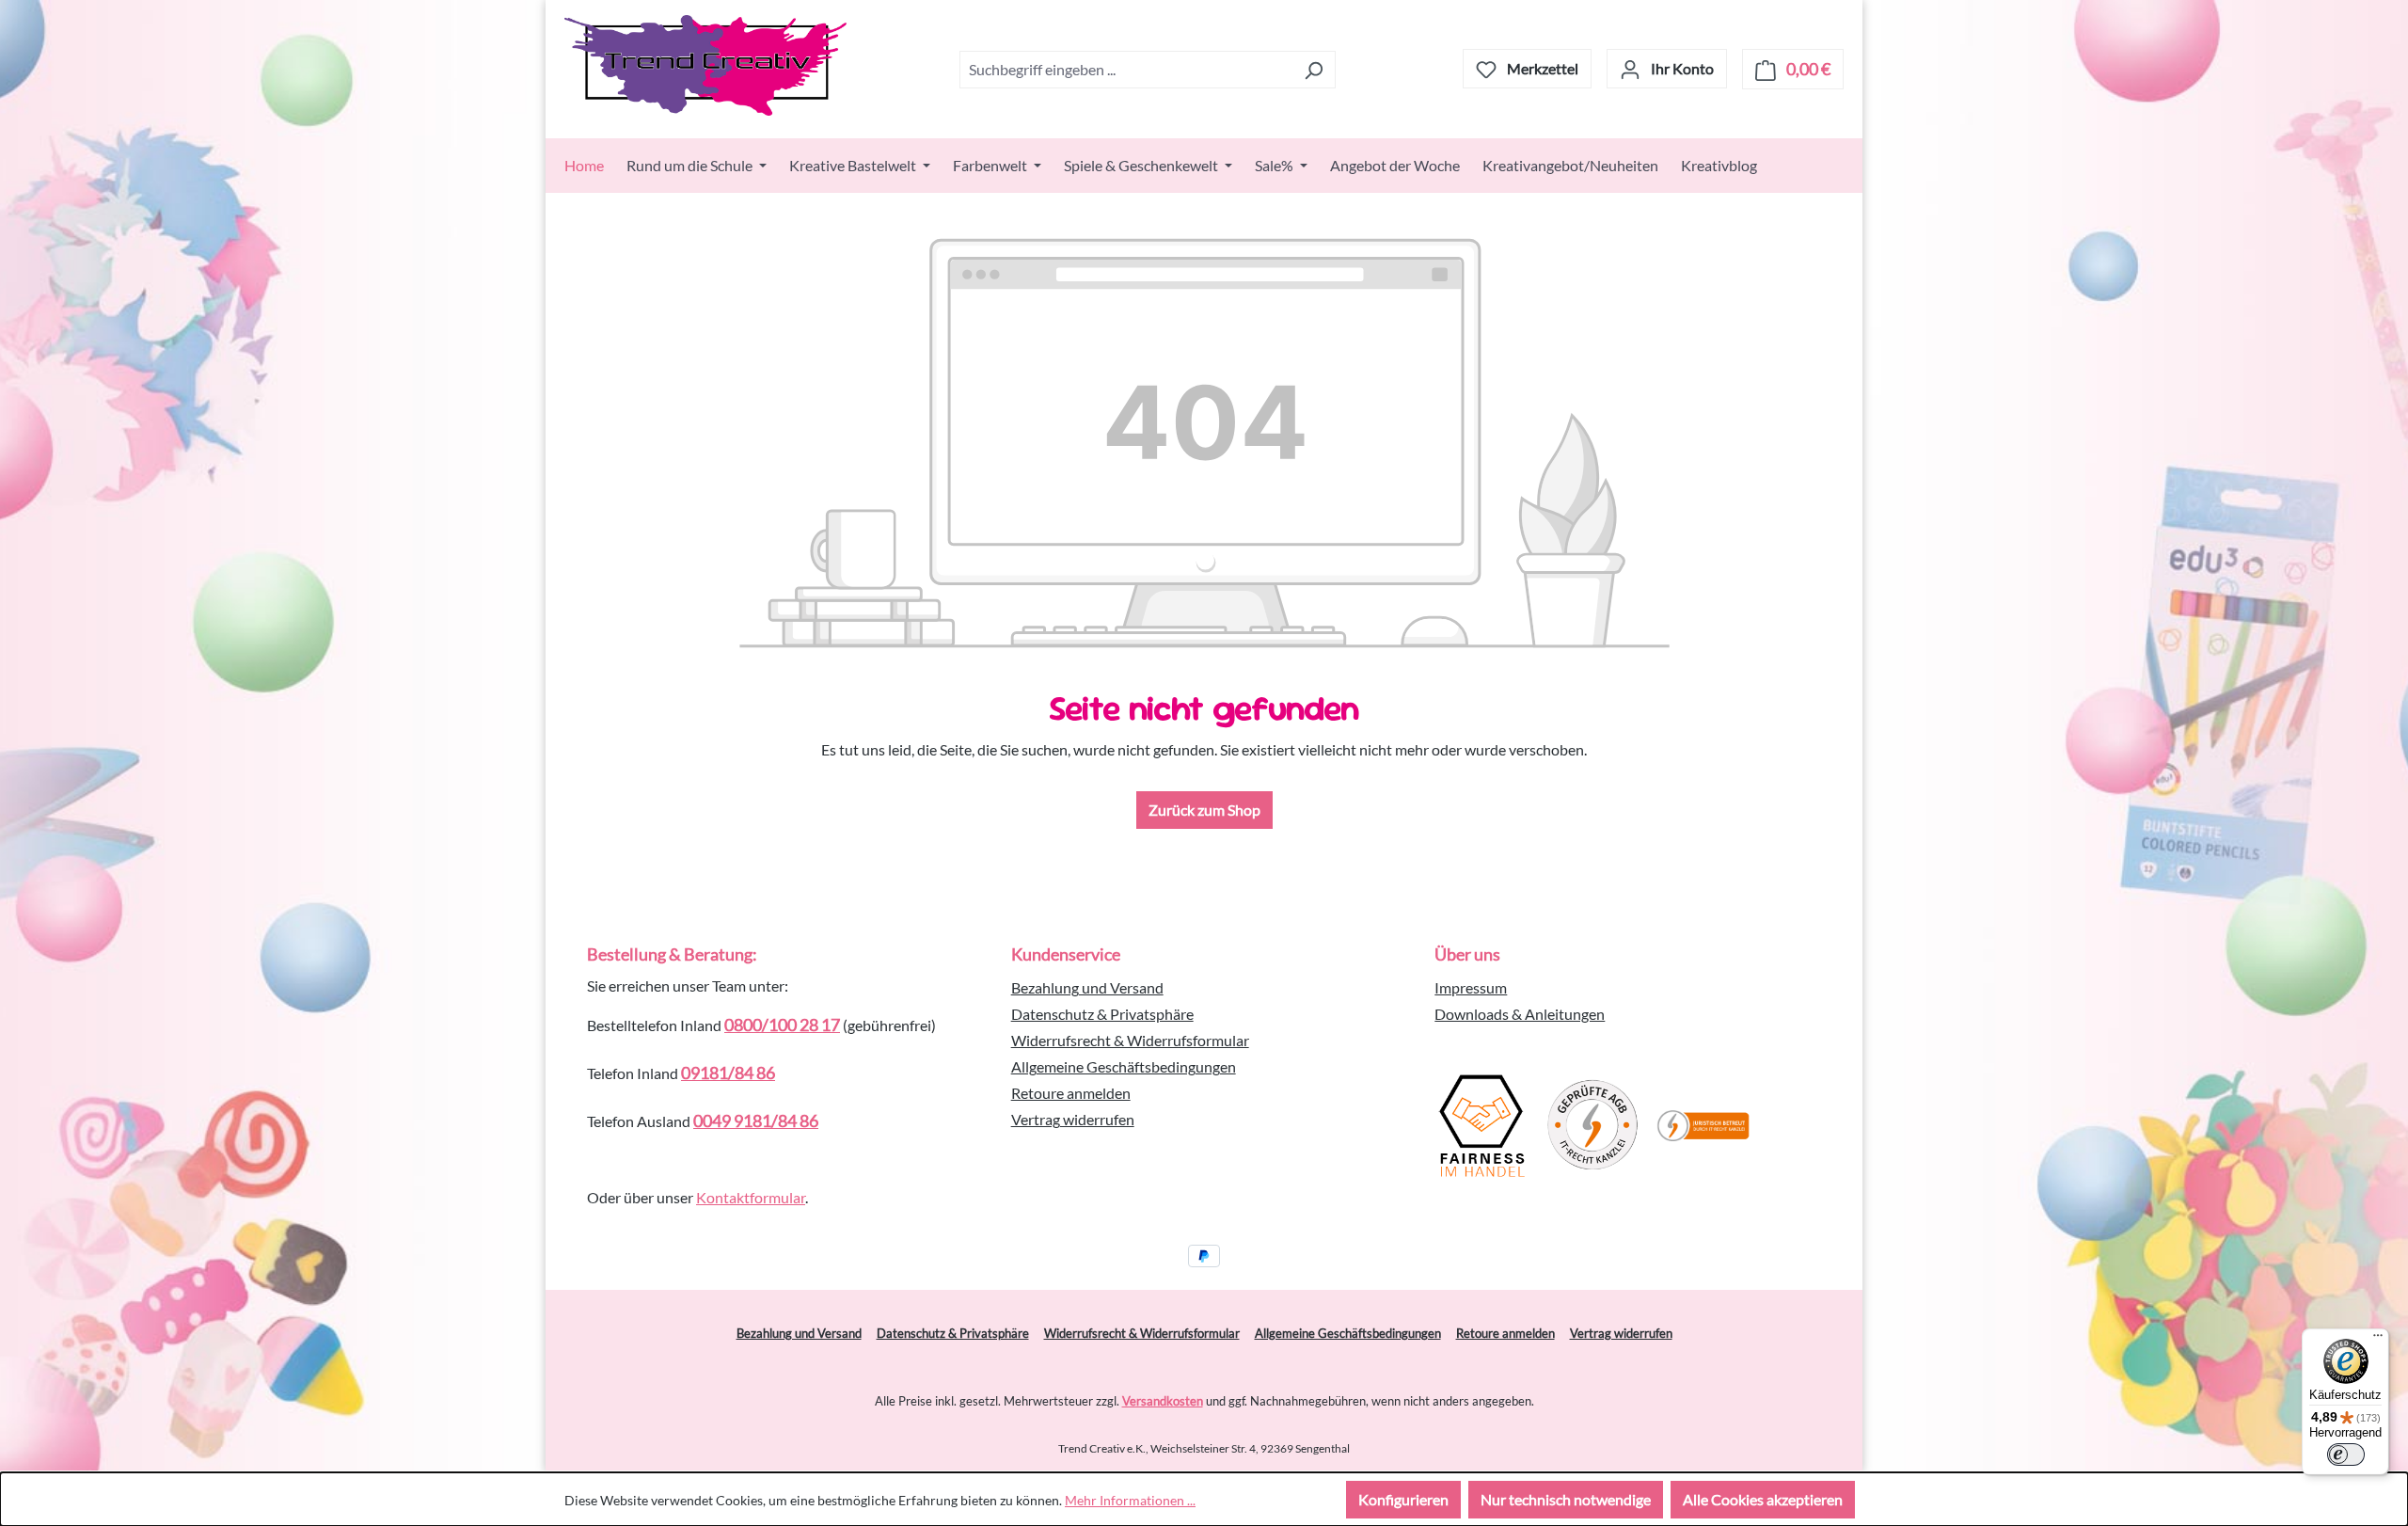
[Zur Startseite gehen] (705, 65)
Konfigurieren (1403, 1499)
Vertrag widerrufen (1073, 1119)
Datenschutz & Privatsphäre (1102, 1014)
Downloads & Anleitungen (1520, 1014)
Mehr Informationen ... (1130, 1500)
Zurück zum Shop (1204, 810)
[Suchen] (1314, 70)
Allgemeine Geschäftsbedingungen (1124, 1066)
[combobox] (1126, 70)
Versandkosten (1163, 1401)
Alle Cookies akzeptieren (1763, 1499)
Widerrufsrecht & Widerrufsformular (1130, 1040)
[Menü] (2378, 1340)
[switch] (2346, 1454)
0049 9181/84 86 (756, 1121)
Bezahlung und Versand (1087, 987)
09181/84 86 (728, 1073)
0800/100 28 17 (782, 1025)
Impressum (1471, 987)
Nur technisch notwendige (1566, 1499)
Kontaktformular (751, 1197)
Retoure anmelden (1071, 1093)
